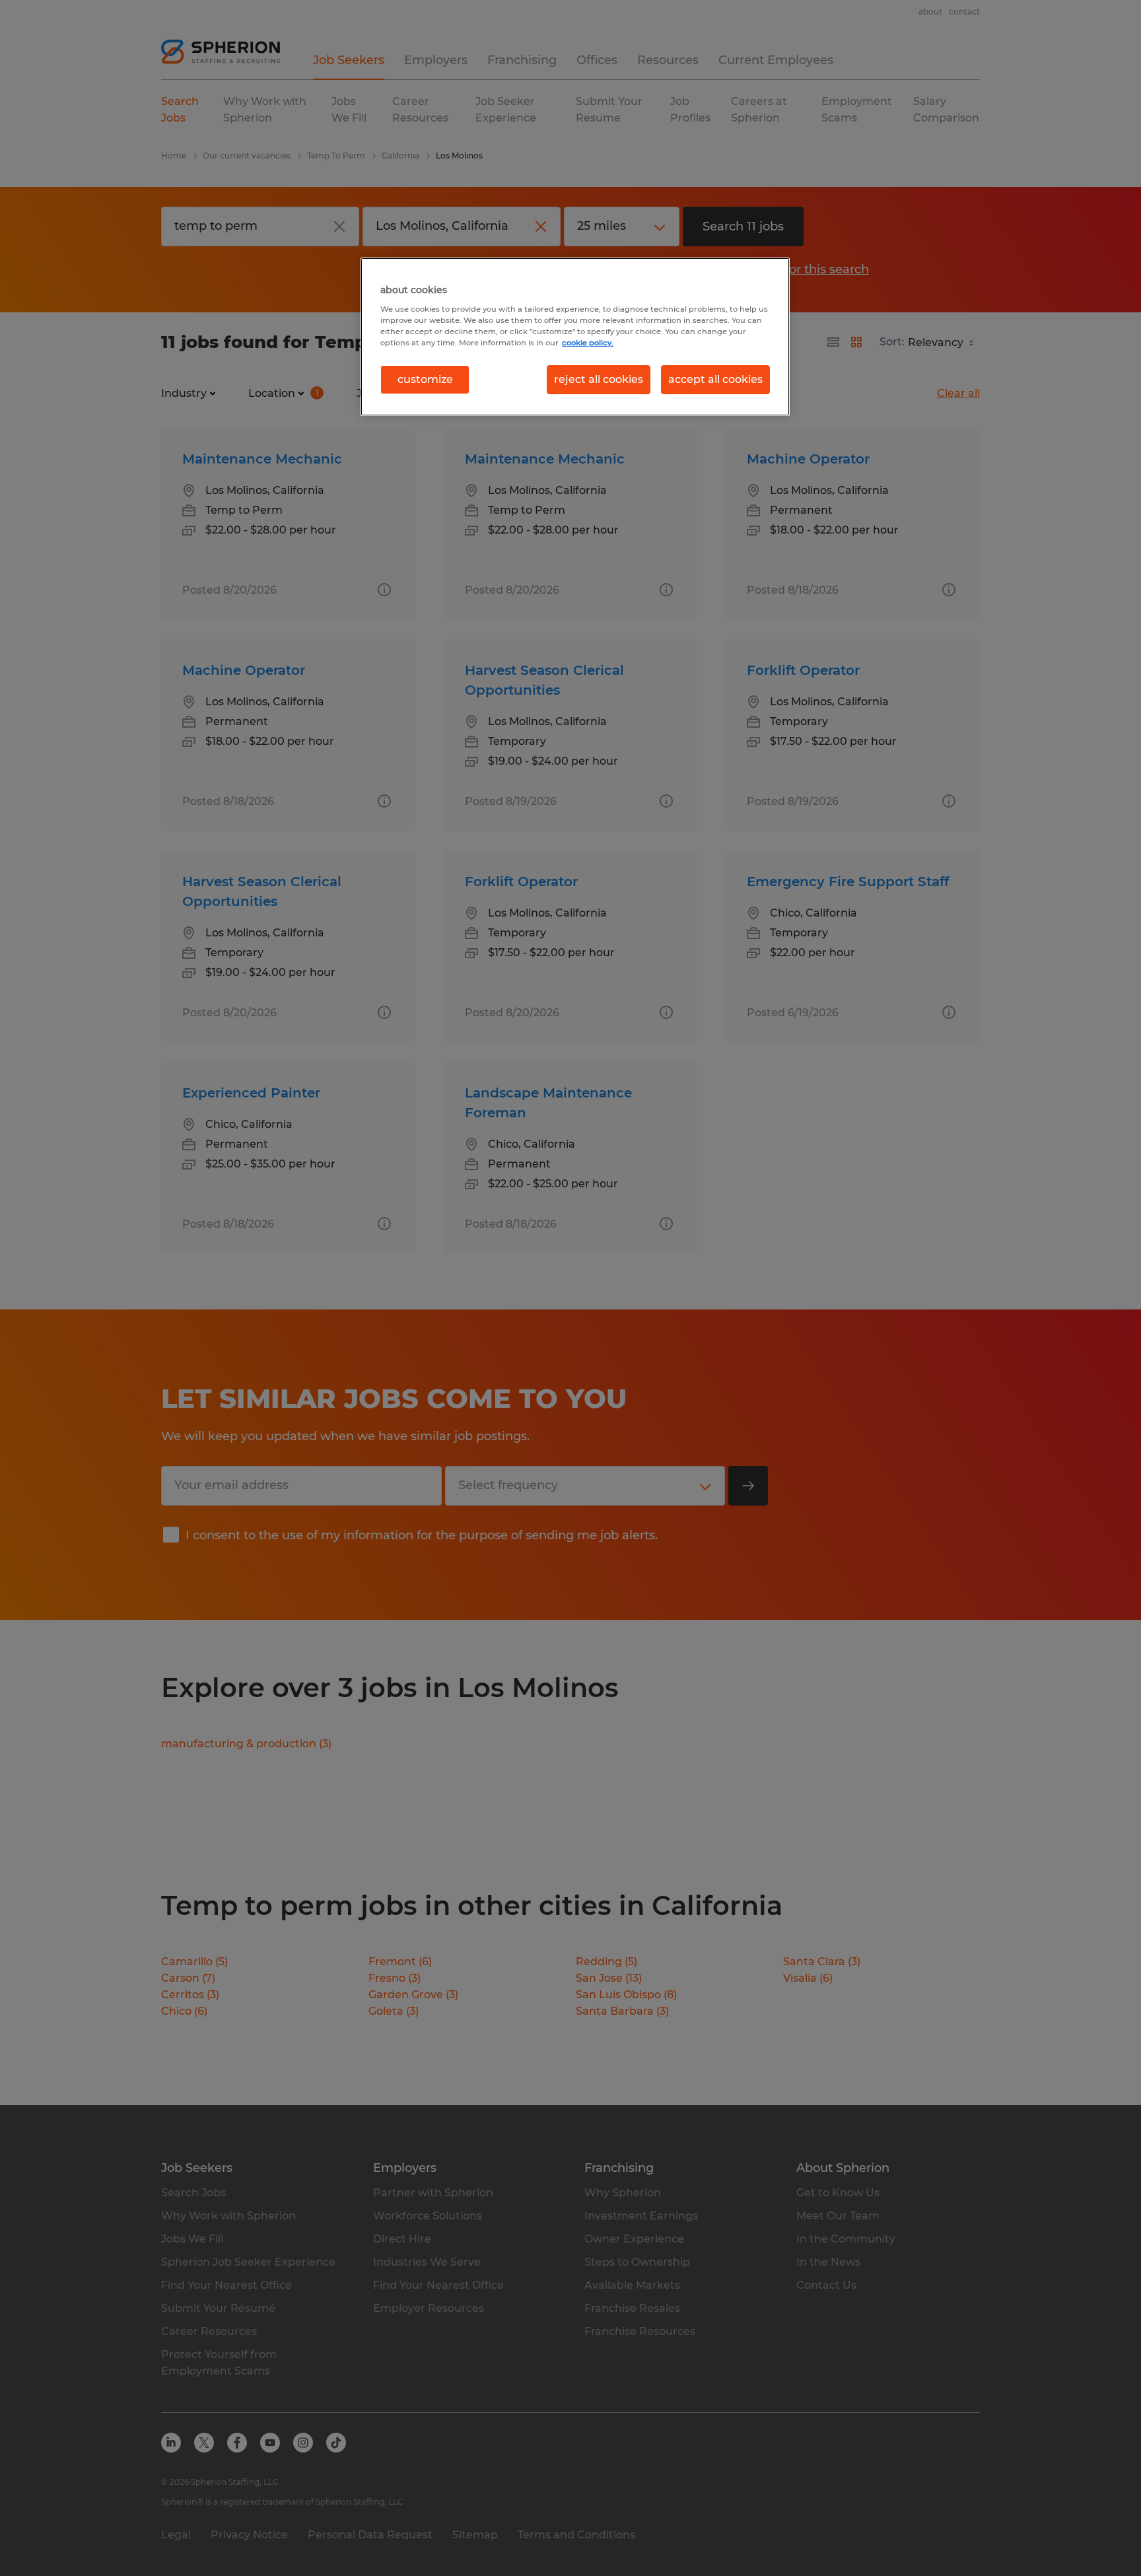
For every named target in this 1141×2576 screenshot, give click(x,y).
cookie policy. (588, 343)
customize (425, 379)
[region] (575, 337)
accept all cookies (715, 379)
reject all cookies (599, 379)
